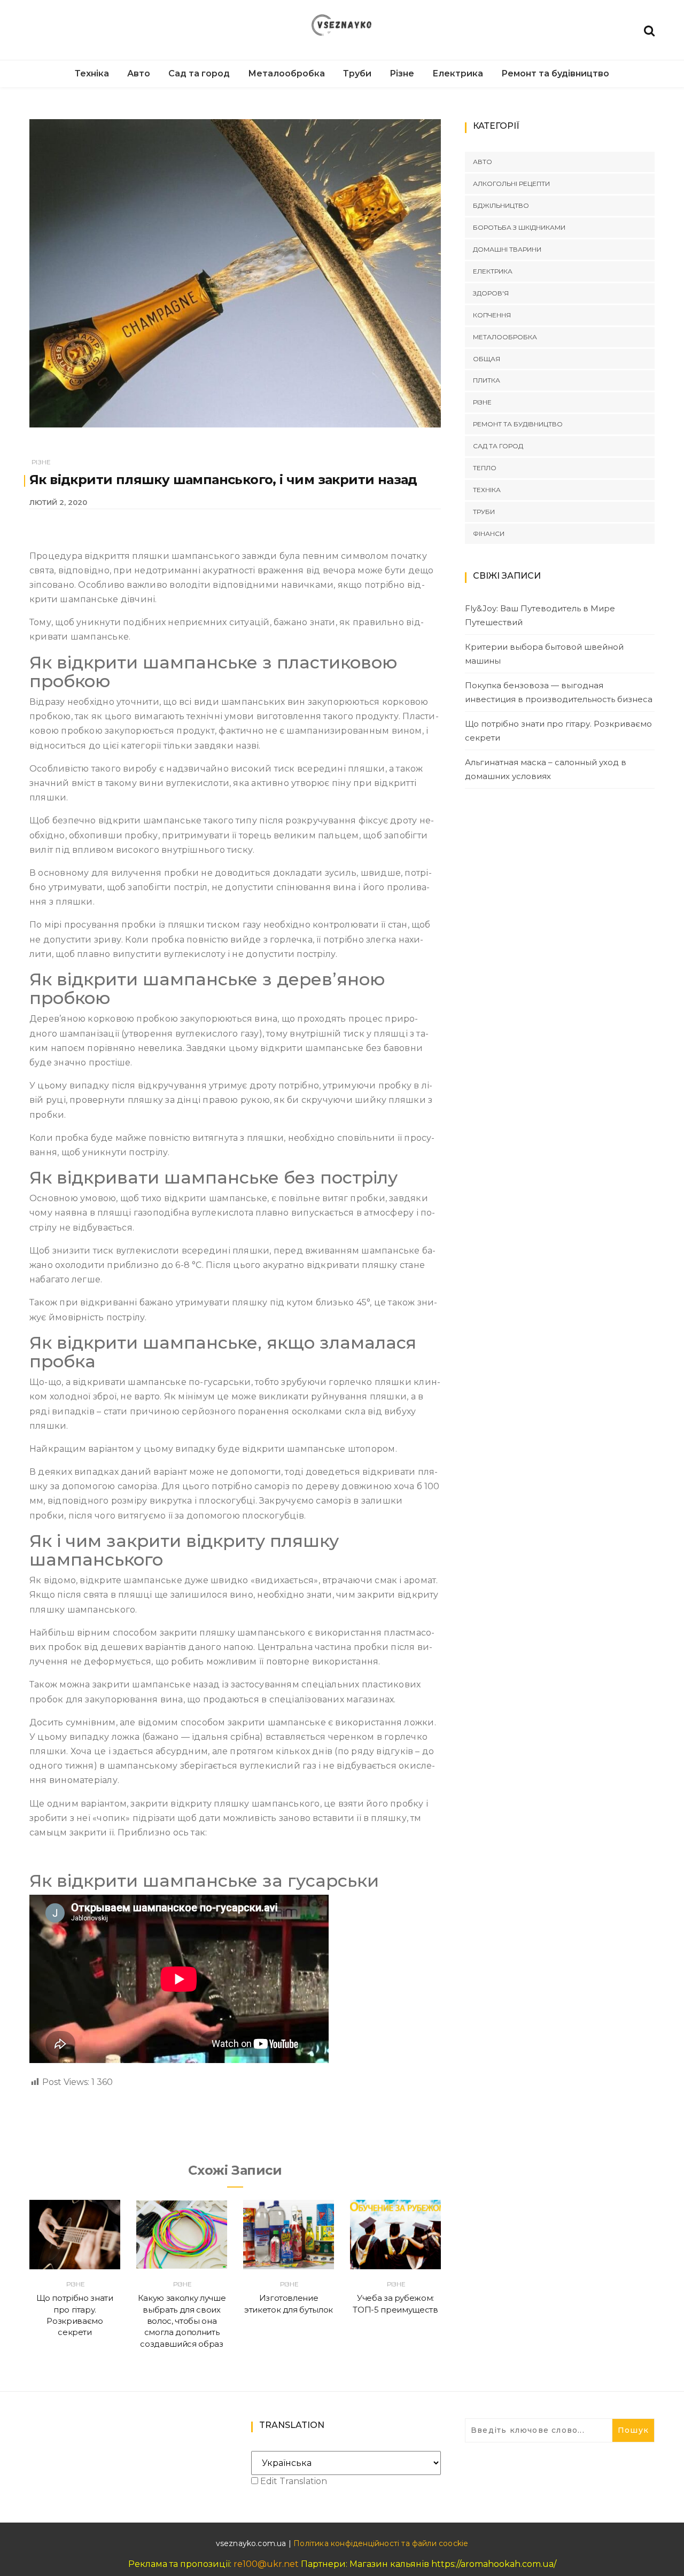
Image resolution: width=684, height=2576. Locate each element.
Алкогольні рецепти (511, 184)
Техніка (92, 73)
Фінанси (489, 534)
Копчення (492, 315)
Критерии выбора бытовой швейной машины (544, 654)
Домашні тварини (507, 249)
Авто (139, 73)
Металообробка (286, 73)
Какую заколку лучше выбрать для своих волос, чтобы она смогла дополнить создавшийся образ (182, 2321)
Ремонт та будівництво (555, 73)
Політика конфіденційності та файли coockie (381, 2543)
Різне (402, 73)
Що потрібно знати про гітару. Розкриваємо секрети (558, 731)
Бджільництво (501, 205)
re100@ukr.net (266, 2564)
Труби (357, 73)
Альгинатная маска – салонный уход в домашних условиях (546, 769)
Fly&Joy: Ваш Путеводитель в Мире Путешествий (540, 615)
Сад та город (199, 73)
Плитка (487, 380)
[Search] (649, 30)
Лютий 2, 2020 (58, 502)
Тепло (485, 468)
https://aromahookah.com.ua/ (494, 2564)
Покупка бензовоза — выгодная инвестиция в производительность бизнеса (559, 692)
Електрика (458, 73)
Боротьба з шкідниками (519, 227)
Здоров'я (491, 293)
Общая (487, 359)
